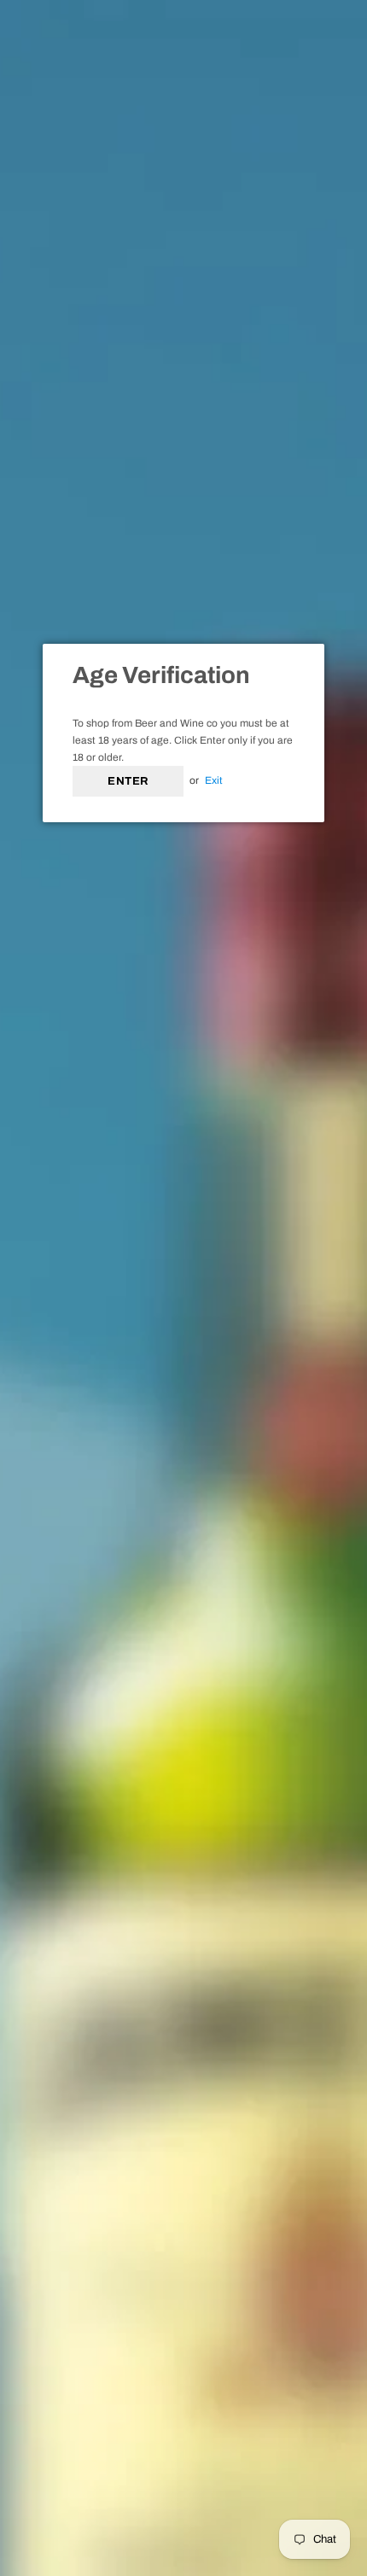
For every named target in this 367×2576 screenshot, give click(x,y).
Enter (128, 781)
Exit (214, 780)
